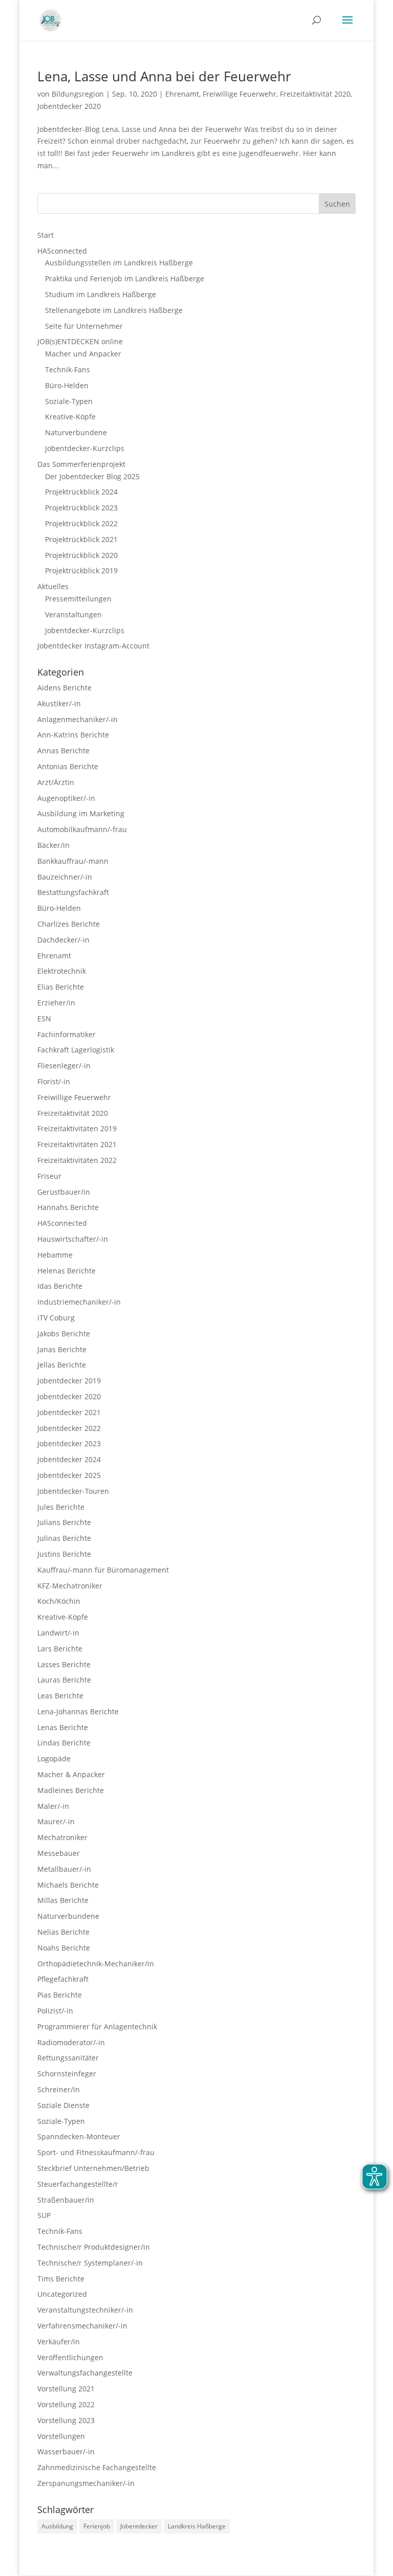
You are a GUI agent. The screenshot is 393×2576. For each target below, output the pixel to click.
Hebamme (55, 1255)
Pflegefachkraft (63, 1979)
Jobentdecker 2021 (69, 1412)
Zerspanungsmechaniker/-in (86, 2483)
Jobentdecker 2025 (69, 1475)
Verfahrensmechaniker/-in (82, 2326)
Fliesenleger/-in (64, 1066)
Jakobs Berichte (64, 1334)
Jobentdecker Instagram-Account (93, 646)
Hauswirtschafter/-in (73, 1239)
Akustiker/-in (59, 703)
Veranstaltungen (73, 614)
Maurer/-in (56, 1821)
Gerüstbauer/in (64, 1192)
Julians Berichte (64, 1522)
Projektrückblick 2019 (81, 570)
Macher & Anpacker (71, 1774)
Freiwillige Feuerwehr (239, 94)
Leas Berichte (60, 1696)
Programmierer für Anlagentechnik (97, 2026)
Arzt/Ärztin (56, 782)
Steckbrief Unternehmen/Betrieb (93, 2168)
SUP (44, 2215)
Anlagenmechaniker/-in (78, 719)
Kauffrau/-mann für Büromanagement (103, 1570)
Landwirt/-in (58, 1633)
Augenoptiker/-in (66, 798)
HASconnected (62, 251)
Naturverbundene (76, 432)
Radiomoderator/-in (71, 2042)
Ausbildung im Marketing (81, 813)
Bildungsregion (78, 94)
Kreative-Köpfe (70, 417)
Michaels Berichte (68, 1885)
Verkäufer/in (59, 2342)
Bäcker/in (53, 845)
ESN (44, 1018)
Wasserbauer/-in (66, 2451)
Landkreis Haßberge (197, 2526)
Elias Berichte (61, 987)
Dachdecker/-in (63, 940)
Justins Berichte (64, 1554)
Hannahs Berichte (68, 1207)
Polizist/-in (55, 2011)
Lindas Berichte (64, 1743)
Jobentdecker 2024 (69, 1459)
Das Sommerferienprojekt (81, 464)
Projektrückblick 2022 (81, 523)
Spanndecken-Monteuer (79, 2136)
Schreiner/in (59, 2089)
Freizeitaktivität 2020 (315, 94)
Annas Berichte (63, 751)
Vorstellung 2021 (66, 2389)
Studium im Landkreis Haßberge (101, 294)
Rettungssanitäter (68, 2058)
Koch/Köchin (59, 1601)
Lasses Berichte (64, 1664)
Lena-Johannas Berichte (78, 1711)
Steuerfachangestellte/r (78, 2184)
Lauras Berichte (64, 1680)
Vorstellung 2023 (66, 2420)
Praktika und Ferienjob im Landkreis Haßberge (125, 278)
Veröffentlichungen (70, 2357)
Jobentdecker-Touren (73, 1491)
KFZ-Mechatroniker (70, 1586)
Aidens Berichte (64, 688)
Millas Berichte (63, 1900)
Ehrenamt (182, 94)
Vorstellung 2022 (66, 2404)
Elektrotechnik (62, 971)
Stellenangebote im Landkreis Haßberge (114, 310)
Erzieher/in (56, 1003)
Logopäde (54, 1759)
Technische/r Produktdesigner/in (94, 2247)
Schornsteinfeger (67, 2074)
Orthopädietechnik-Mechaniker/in (96, 1964)
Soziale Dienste (63, 2105)
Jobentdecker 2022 (69, 1428)
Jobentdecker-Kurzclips (85, 448)
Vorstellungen (61, 2436)
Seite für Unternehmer (84, 326)
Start (46, 235)
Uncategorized (62, 2294)
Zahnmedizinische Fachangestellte (97, 2467)
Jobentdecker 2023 (69, 1443)
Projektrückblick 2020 (81, 555)
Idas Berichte (60, 1286)
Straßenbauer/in (66, 2200)
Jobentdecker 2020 (69, 106)
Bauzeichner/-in (65, 877)
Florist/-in (54, 1081)
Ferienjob (97, 2526)
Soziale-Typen (69, 401)
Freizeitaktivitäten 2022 (77, 1160)
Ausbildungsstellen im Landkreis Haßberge (119, 263)
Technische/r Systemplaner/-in (90, 2263)
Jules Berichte (61, 1507)
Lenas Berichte (63, 1727)
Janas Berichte (62, 1349)
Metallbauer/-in (64, 1869)
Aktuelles (53, 586)
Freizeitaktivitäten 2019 (77, 1128)
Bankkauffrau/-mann (73, 861)
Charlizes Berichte (69, 924)
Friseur (49, 1176)
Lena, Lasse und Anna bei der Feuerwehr (164, 76)
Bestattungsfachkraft (73, 892)
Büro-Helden (67, 385)
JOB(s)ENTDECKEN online (80, 341)
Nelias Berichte (63, 1932)
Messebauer (59, 1853)
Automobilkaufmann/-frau (82, 829)
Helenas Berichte (67, 1271)
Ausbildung (57, 2526)
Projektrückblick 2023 (81, 508)
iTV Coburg (56, 1318)
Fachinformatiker (67, 1034)
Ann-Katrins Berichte (73, 735)
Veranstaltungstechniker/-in (85, 2310)
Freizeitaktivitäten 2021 (77, 1144)
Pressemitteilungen (78, 599)
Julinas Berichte (64, 1538)
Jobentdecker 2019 (69, 1381)
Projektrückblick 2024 (81, 492)
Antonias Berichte (68, 766)
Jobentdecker (139, 2526)
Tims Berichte (61, 2279)
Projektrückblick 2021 (81, 539)
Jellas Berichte (62, 1365)
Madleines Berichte (71, 1790)
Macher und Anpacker (83, 354)
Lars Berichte (60, 1649)
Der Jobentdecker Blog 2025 (92, 476)
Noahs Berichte (64, 1948)
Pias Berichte (60, 1995)
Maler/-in (53, 1806)
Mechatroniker (62, 1837)
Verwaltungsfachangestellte (85, 2373)
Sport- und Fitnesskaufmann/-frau (96, 2152)
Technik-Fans (68, 369)
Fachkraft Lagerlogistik (76, 1050)
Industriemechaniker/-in (79, 1302)
